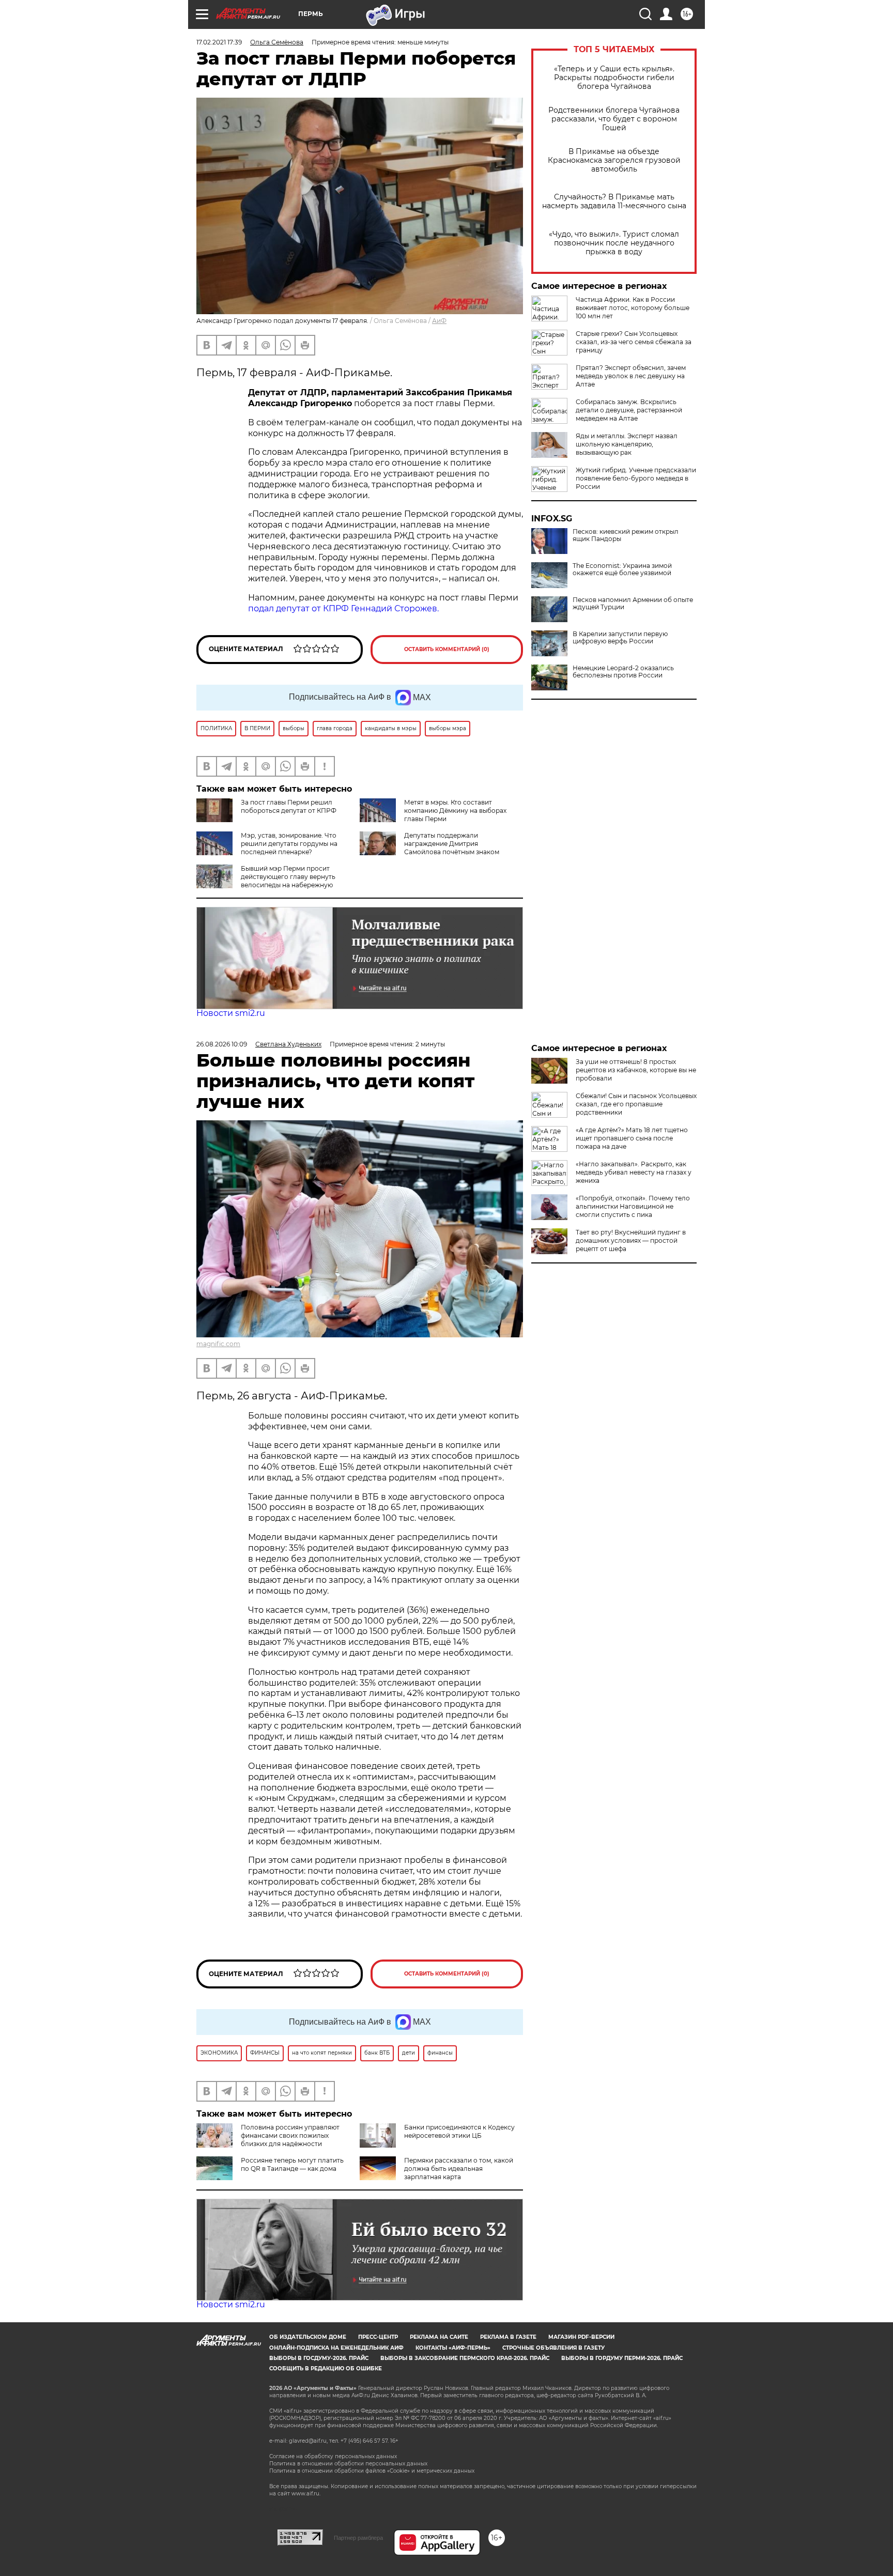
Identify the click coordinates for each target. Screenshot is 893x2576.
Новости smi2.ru (231, 1013)
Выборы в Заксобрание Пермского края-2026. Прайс (465, 2358)
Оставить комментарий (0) (447, 649)
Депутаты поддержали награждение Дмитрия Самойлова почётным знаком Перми (429, 848)
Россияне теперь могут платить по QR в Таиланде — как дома (292, 2164)
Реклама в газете (508, 2337)
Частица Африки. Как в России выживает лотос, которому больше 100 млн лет (633, 308)
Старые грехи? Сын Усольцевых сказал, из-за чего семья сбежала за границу (634, 342)
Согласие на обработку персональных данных (333, 2456)
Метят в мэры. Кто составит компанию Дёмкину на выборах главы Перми (455, 811)
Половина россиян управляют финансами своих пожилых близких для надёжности (290, 2135)
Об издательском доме (308, 2337)
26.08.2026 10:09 (222, 1044)
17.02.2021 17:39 (219, 42)
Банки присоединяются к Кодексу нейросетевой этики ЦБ (459, 2131)
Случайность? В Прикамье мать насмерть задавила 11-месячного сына (614, 202)
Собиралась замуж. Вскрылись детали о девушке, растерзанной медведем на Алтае (629, 410)
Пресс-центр (378, 2337)
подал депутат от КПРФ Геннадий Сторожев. (343, 608)
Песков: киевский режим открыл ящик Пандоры (626, 535)
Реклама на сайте (439, 2337)
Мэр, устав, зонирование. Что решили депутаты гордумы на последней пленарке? (289, 844)
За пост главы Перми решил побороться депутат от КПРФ (289, 806)
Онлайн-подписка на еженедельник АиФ (336, 2348)
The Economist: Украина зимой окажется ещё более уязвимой (622, 569)
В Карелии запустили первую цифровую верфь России (620, 638)
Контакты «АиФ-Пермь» (453, 2348)
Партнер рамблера (358, 2538)
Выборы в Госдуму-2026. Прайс (319, 2358)
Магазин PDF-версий (581, 2337)
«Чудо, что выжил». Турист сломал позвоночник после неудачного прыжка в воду (614, 243)
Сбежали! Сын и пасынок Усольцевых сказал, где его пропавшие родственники (636, 1104)
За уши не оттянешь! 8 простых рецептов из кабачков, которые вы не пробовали (636, 1070)
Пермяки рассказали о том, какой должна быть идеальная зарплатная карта (459, 2169)
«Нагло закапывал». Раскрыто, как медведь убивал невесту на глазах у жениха (634, 1172)
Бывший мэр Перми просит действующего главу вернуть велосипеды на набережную (288, 877)
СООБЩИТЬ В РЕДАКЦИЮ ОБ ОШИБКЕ (326, 2369)
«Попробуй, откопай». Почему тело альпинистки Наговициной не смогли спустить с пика (633, 1206)
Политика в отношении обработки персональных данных (348, 2464)
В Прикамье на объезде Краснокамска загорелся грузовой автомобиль (614, 160)
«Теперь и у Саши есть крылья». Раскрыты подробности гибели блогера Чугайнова (614, 78)
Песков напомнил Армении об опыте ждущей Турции (633, 604)
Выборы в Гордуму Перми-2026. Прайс (622, 2358)
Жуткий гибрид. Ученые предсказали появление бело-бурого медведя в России (636, 478)
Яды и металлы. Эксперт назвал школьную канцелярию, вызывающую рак (627, 444)
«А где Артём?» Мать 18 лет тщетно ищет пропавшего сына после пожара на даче (632, 1138)
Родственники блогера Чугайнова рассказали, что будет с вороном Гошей (614, 119)
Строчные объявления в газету (553, 2348)
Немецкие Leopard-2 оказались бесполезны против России (623, 672)
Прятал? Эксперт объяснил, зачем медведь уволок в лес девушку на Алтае (631, 376)
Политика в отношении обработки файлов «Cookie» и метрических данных (372, 2471)
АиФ (439, 321)
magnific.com (218, 1344)
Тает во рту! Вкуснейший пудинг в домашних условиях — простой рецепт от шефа (631, 1240)
